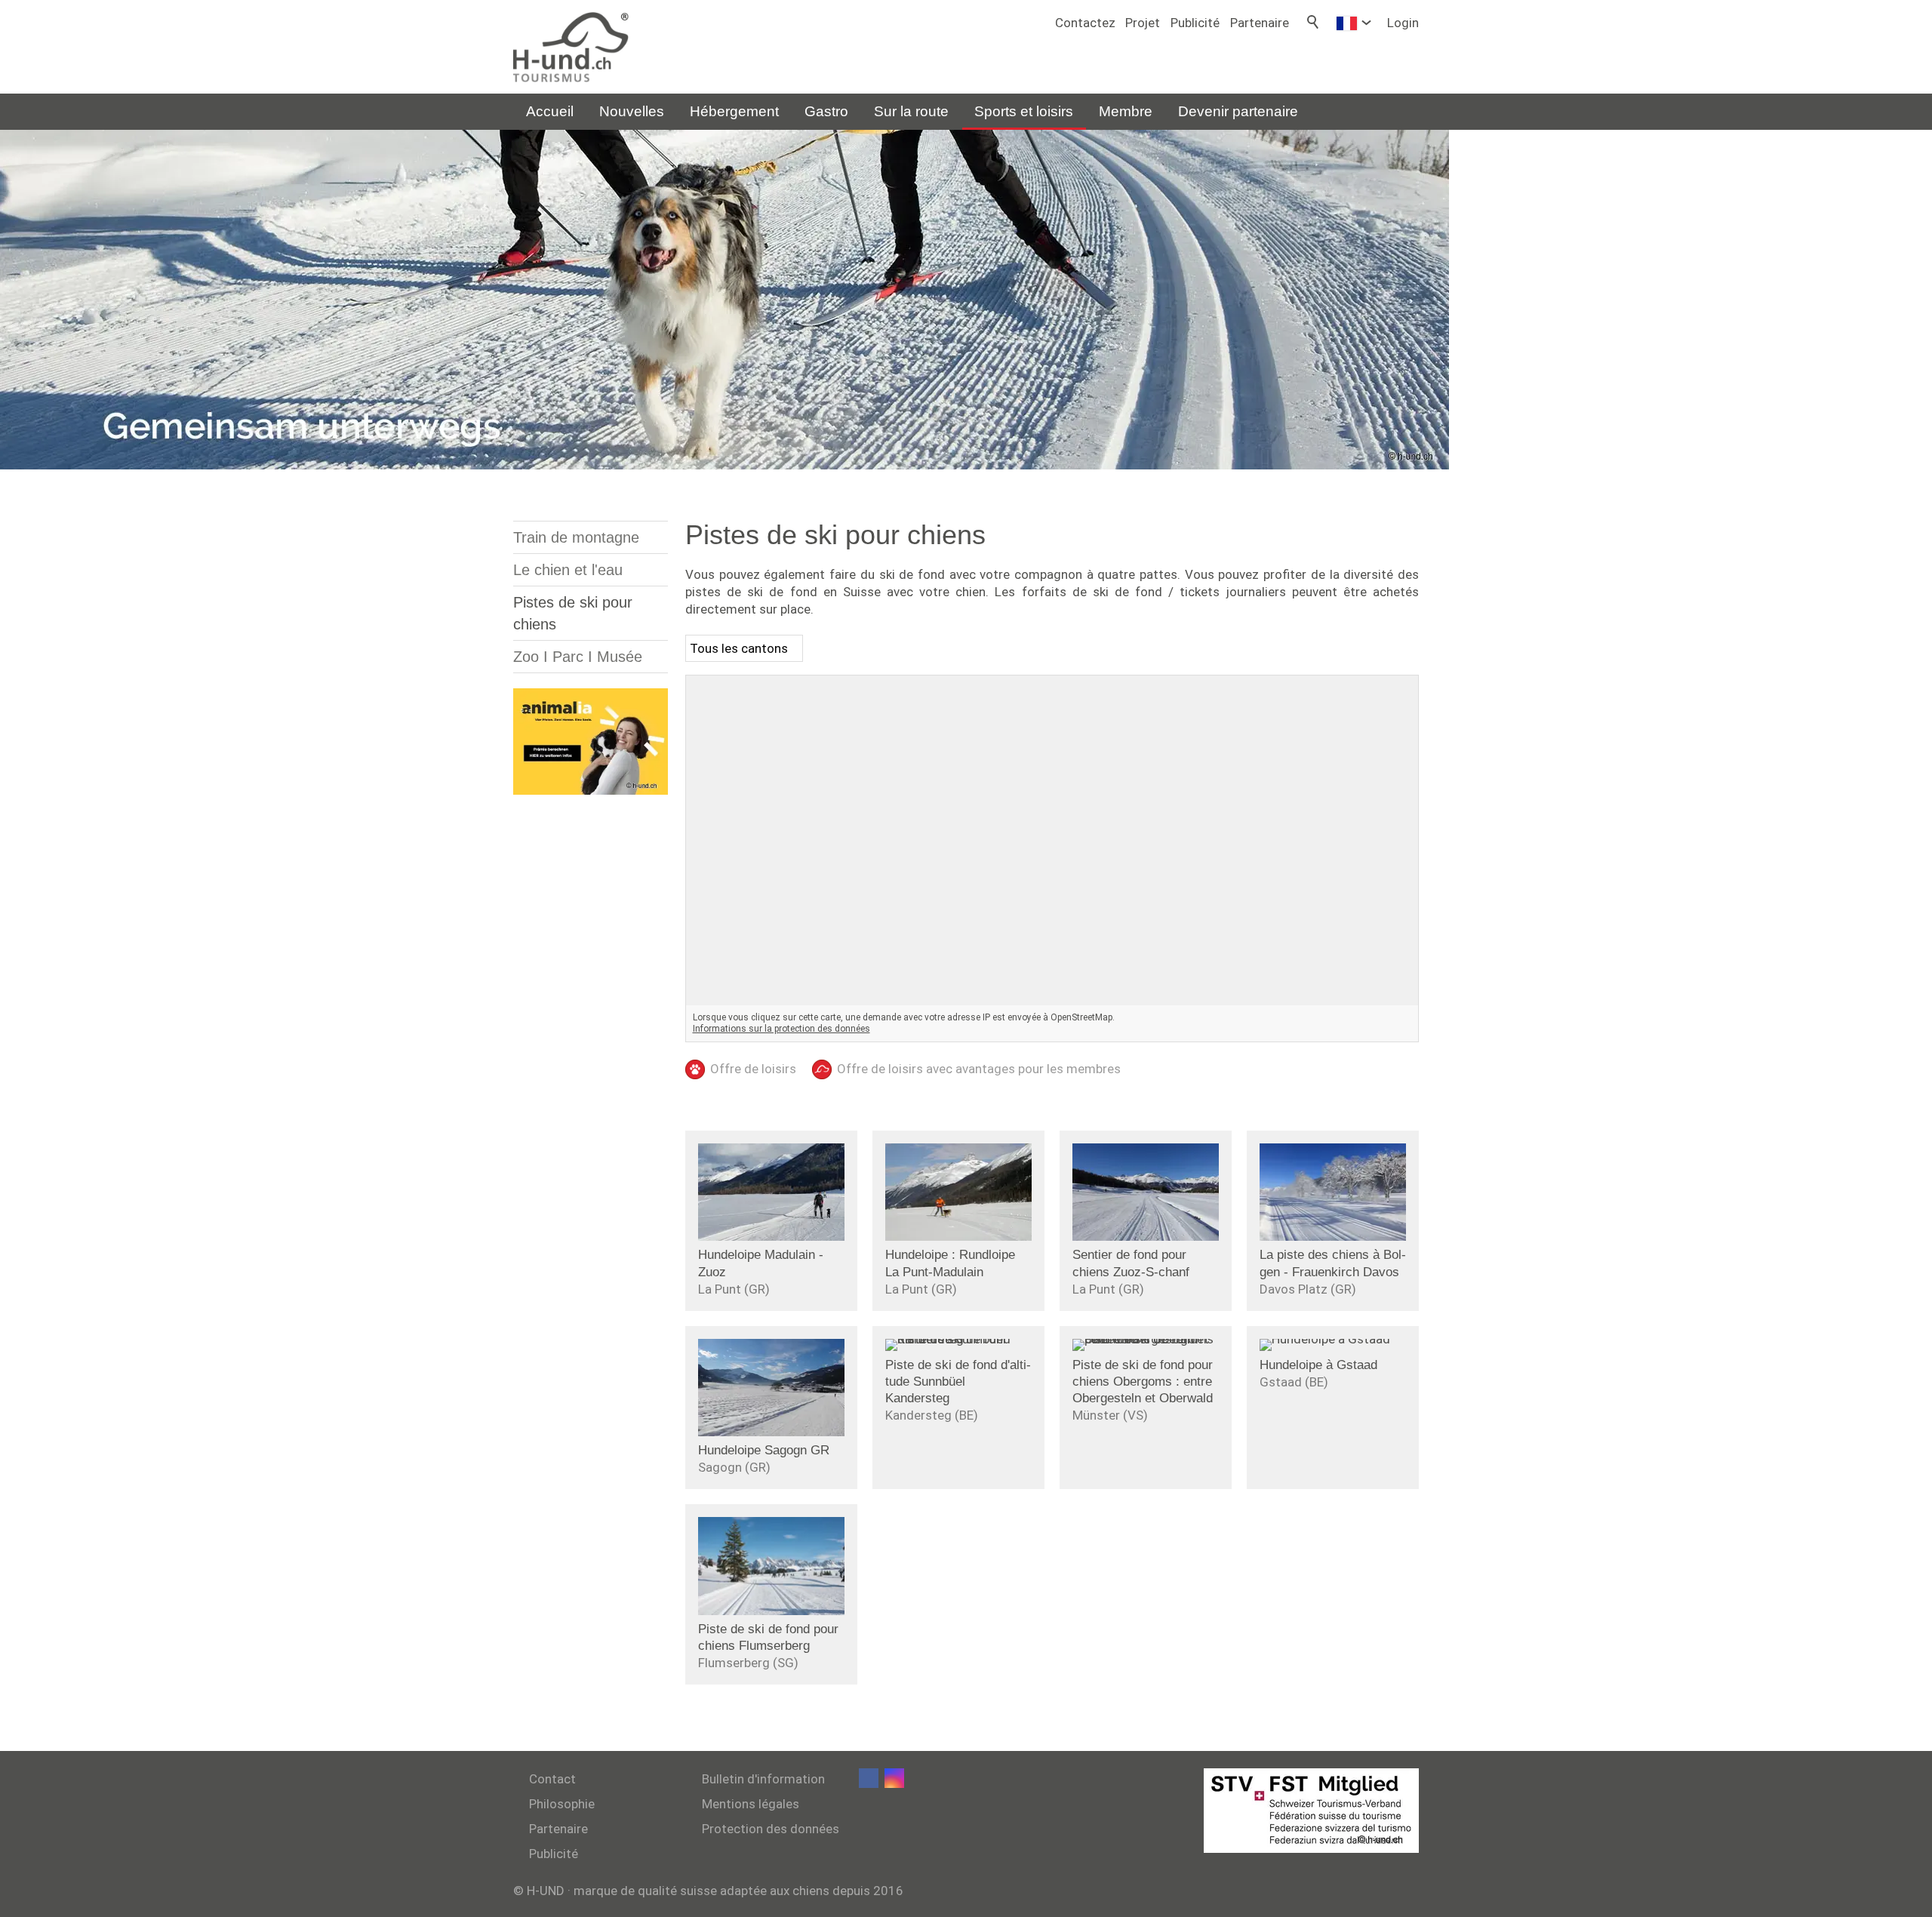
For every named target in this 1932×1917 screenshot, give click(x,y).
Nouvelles (632, 111)
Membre (1126, 111)
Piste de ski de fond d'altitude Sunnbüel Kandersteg (958, 1382)
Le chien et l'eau (568, 570)
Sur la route (911, 111)
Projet (1143, 23)
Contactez (1085, 23)
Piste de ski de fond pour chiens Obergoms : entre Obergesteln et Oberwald (1143, 1382)
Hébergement (734, 111)
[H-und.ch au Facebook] (869, 1778)
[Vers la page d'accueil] (571, 47)
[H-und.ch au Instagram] (894, 1778)
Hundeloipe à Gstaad (1318, 1365)
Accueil (550, 111)
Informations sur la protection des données (781, 1029)
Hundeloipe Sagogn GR (764, 1450)
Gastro (826, 111)
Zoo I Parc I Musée (578, 657)
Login (1403, 23)
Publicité (1195, 23)
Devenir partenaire (1238, 111)
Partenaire (1260, 23)
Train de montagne (576, 537)
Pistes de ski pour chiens (573, 613)
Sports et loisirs (1024, 111)
